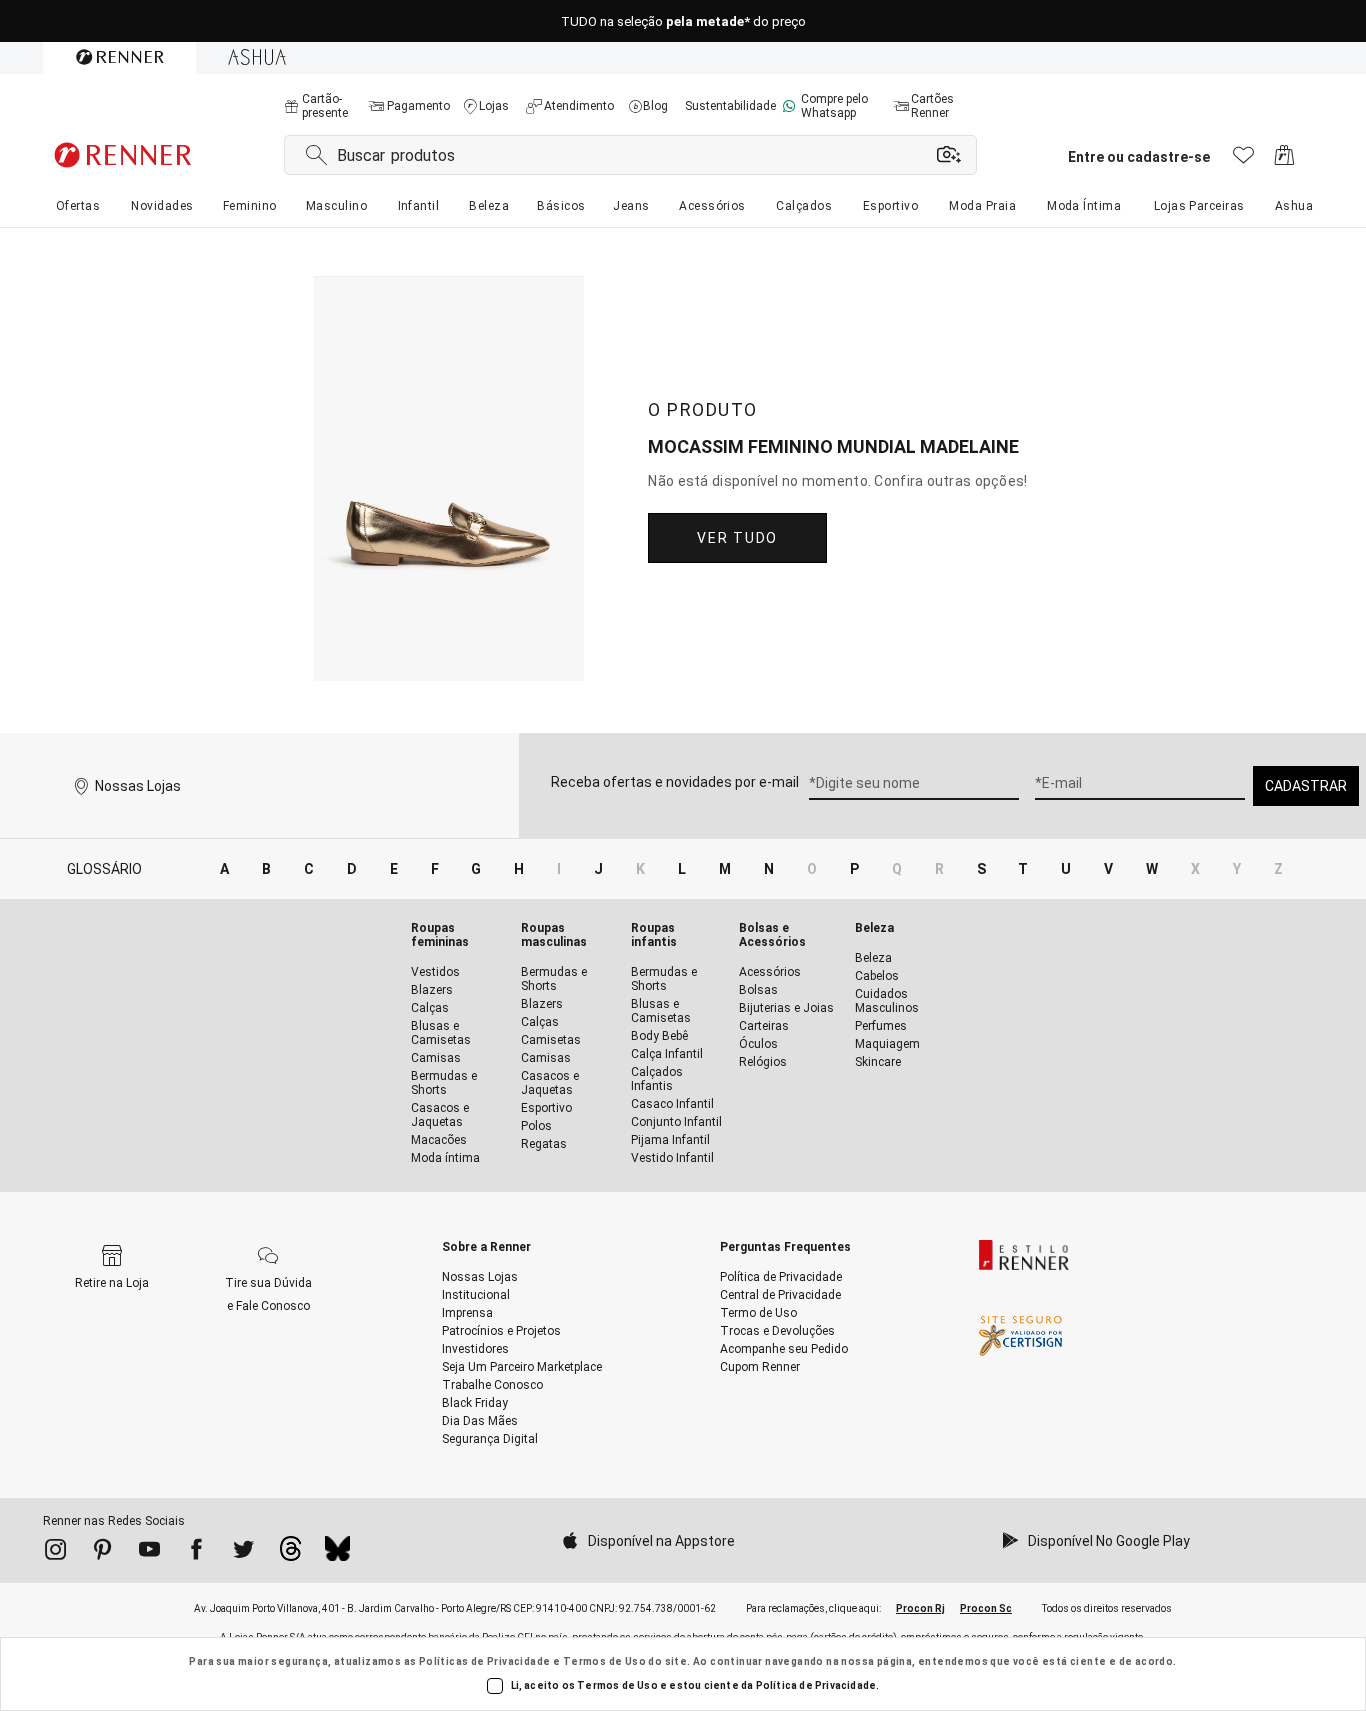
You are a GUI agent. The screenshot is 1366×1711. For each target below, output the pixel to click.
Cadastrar (1306, 786)
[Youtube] (149, 1553)
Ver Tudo (737, 538)
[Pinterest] (102, 1553)
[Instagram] (55, 1553)
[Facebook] (196, 1553)
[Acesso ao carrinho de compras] (1284, 160)
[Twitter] (243, 1553)
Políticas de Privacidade (485, 1661)
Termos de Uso (604, 1661)
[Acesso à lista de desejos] (1243, 160)
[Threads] (290, 1554)
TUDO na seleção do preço (683, 21)
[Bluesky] (337, 1554)
